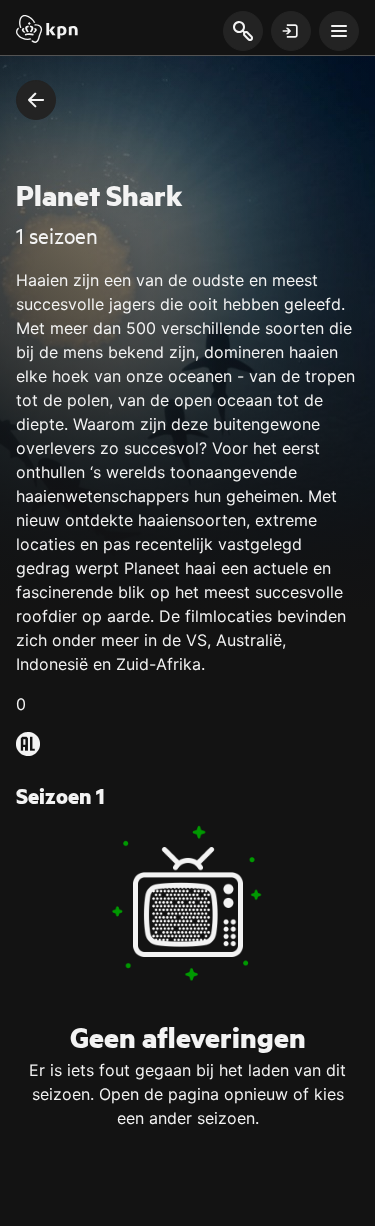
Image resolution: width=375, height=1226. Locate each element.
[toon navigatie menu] (339, 31)
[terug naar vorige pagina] (36, 100)
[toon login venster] (291, 31)
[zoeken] (242, 32)
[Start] (47, 31)
